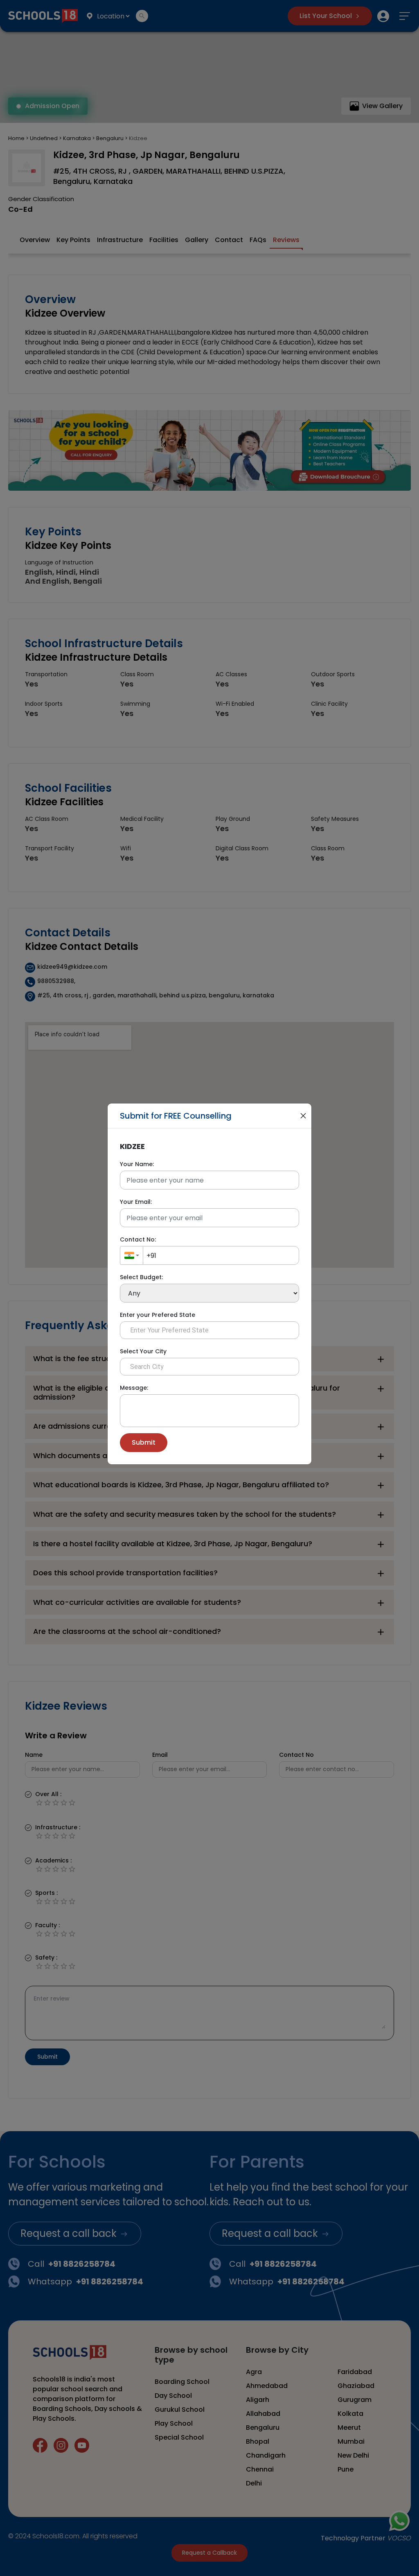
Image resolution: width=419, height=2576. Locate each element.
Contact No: (138, 1239)
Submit (144, 1442)
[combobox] (132, 1255)
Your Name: (137, 1164)
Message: (134, 1388)
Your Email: (136, 1202)
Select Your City (143, 1351)
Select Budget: (141, 1277)
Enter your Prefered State (158, 1315)
